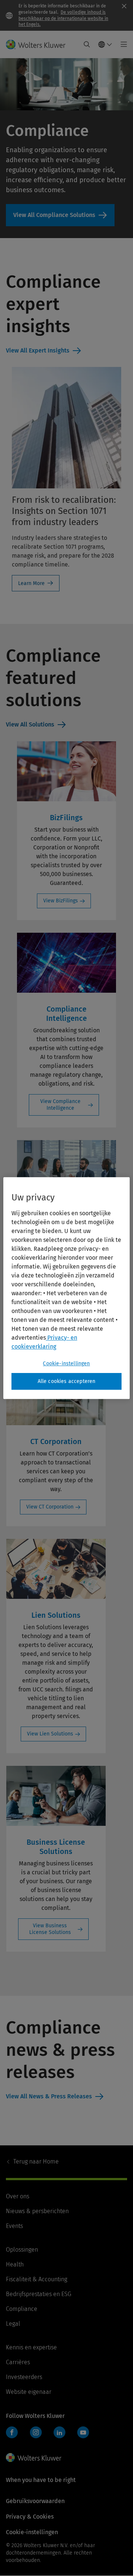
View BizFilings (61, 901)
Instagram (36, 2432)
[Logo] (39, 44)
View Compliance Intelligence (60, 1105)
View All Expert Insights (38, 350)
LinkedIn (59, 2432)
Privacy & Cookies (30, 2517)
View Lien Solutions (50, 1734)
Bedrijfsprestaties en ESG (39, 2294)
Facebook (12, 2432)
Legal (13, 2324)
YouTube (83, 2432)
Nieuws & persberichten (37, 2211)
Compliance (22, 2309)
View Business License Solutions (50, 1929)
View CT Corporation (50, 1507)
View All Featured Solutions (60, 215)
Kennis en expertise (31, 2347)
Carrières (18, 2362)
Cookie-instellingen (66, 1364)
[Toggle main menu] (122, 44)
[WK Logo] (34, 2458)
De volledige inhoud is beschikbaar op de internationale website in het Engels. (63, 19)
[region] (66, 1288)
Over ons (18, 2196)
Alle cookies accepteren (67, 1381)
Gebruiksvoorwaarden (35, 2501)
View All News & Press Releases (49, 2096)
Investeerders (24, 2377)
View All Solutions (30, 724)
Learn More (31, 583)
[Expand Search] (87, 44)
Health (15, 2264)
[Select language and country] (105, 44)
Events (14, 2226)
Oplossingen (22, 2250)
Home (36, 2161)
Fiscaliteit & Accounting (37, 2279)
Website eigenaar (29, 2392)
